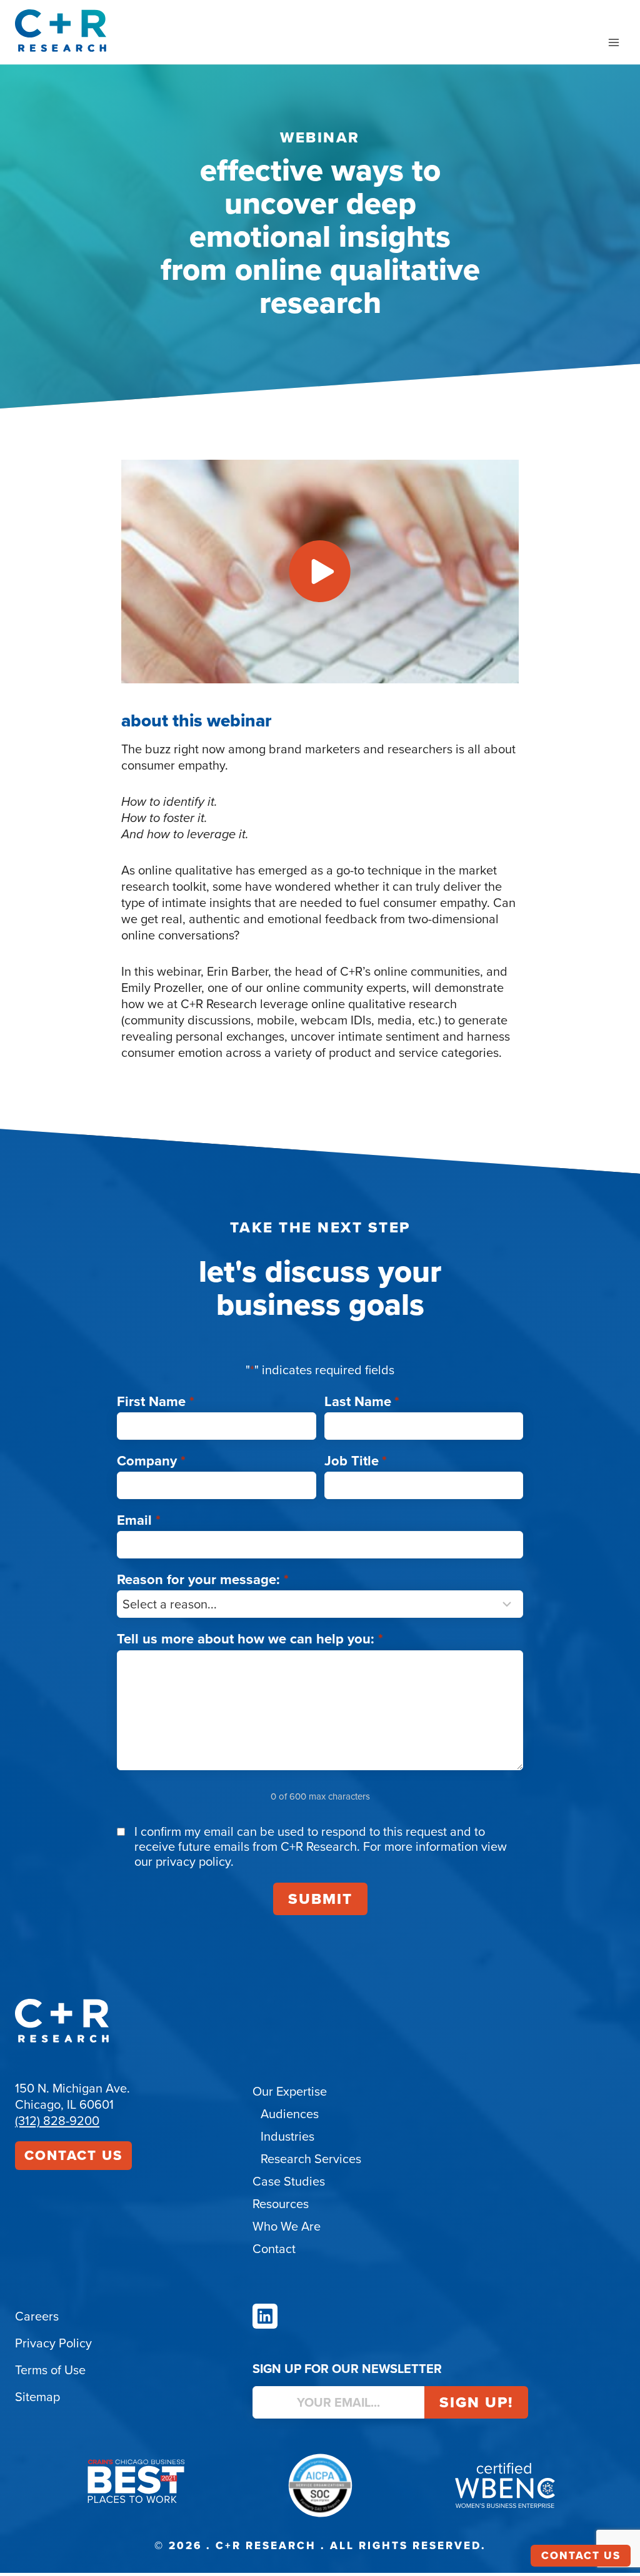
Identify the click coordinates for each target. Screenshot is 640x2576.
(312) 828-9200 (57, 2121)
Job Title (356, 1461)
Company (151, 1461)
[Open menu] (613, 42)
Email (139, 1520)
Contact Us (73, 2155)
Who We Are (287, 2226)
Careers (37, 2316)
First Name (156, 1401)
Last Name (362, 1401)
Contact (274, 2249)
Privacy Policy (53, 2343)
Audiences (290, 2114)
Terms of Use (50, 2370)
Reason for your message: (203, 1579)
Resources (281, 2204)
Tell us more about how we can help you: (250, 1639)
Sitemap (37, 2397)
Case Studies (289, 2181)
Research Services (311, 2159)
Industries (287, 2136)
